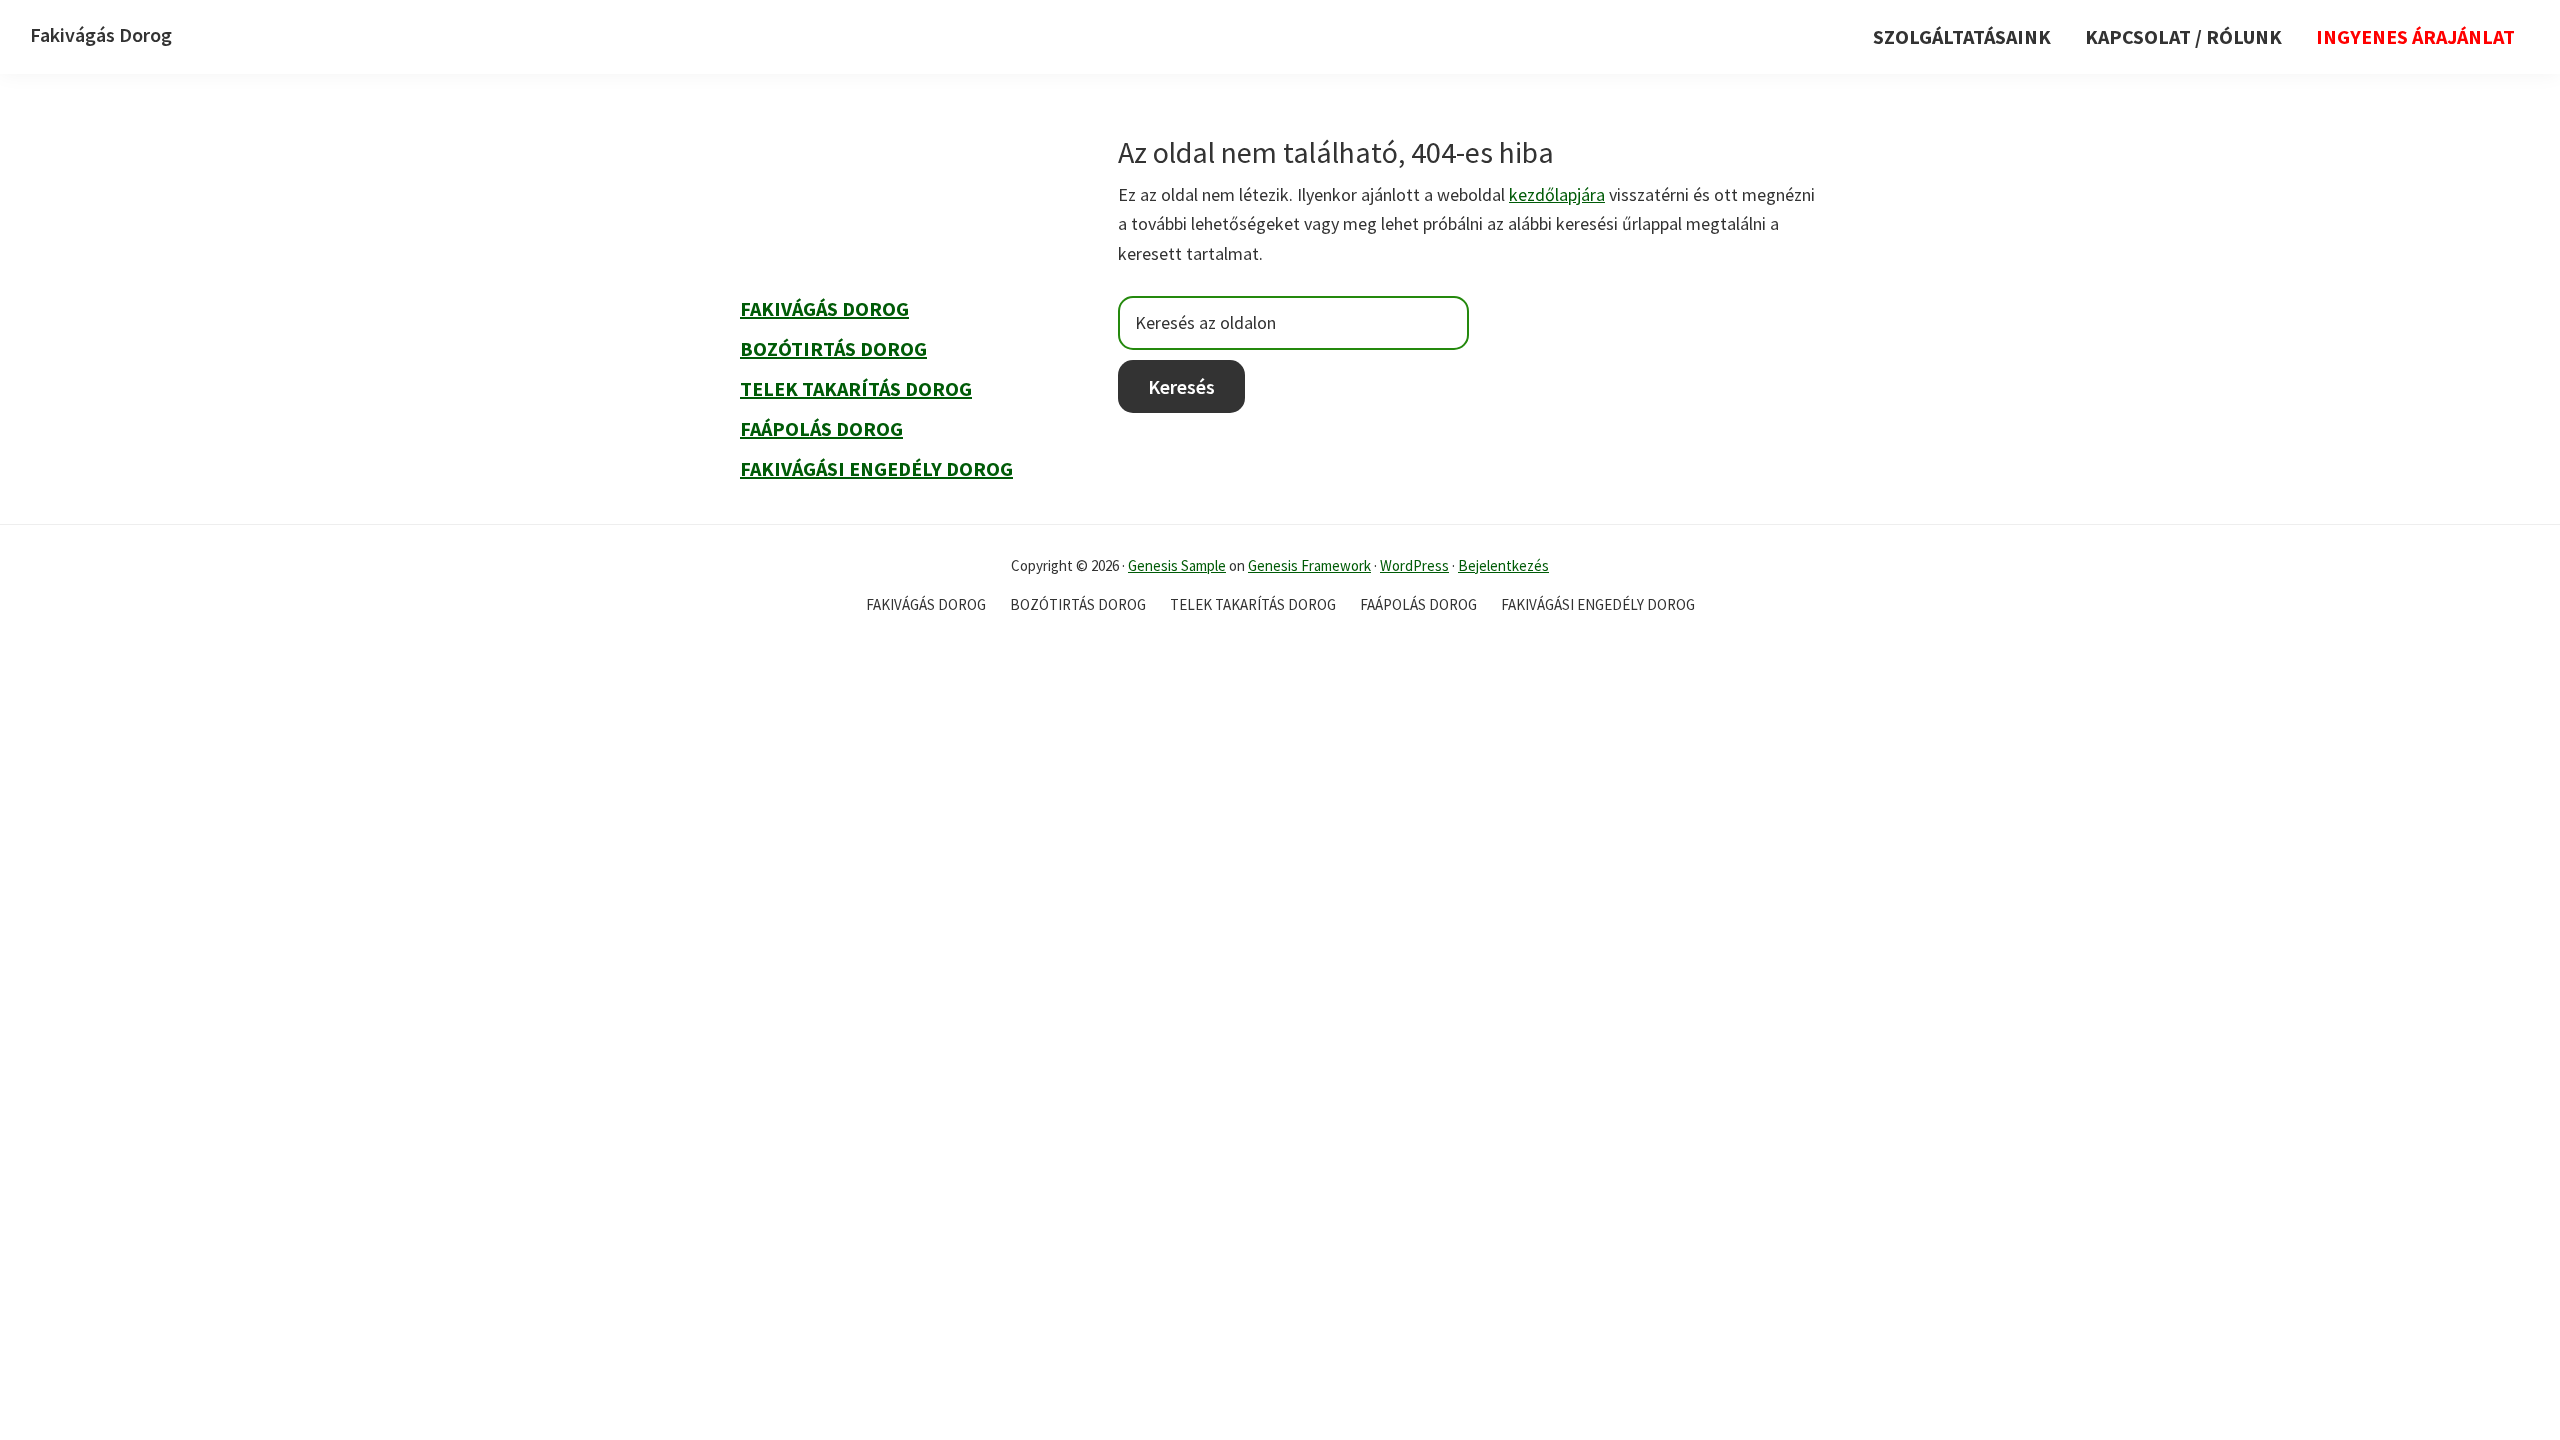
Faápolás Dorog (821, 428)
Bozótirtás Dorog (833, 348)
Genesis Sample (1177, 565)
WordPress (1414, 565)
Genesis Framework (1309, 565)
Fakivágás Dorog (101, 34)
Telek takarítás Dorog (856, 388)
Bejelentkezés (1503, 565)
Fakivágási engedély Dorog (876, 468)
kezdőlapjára (1557, 194)
